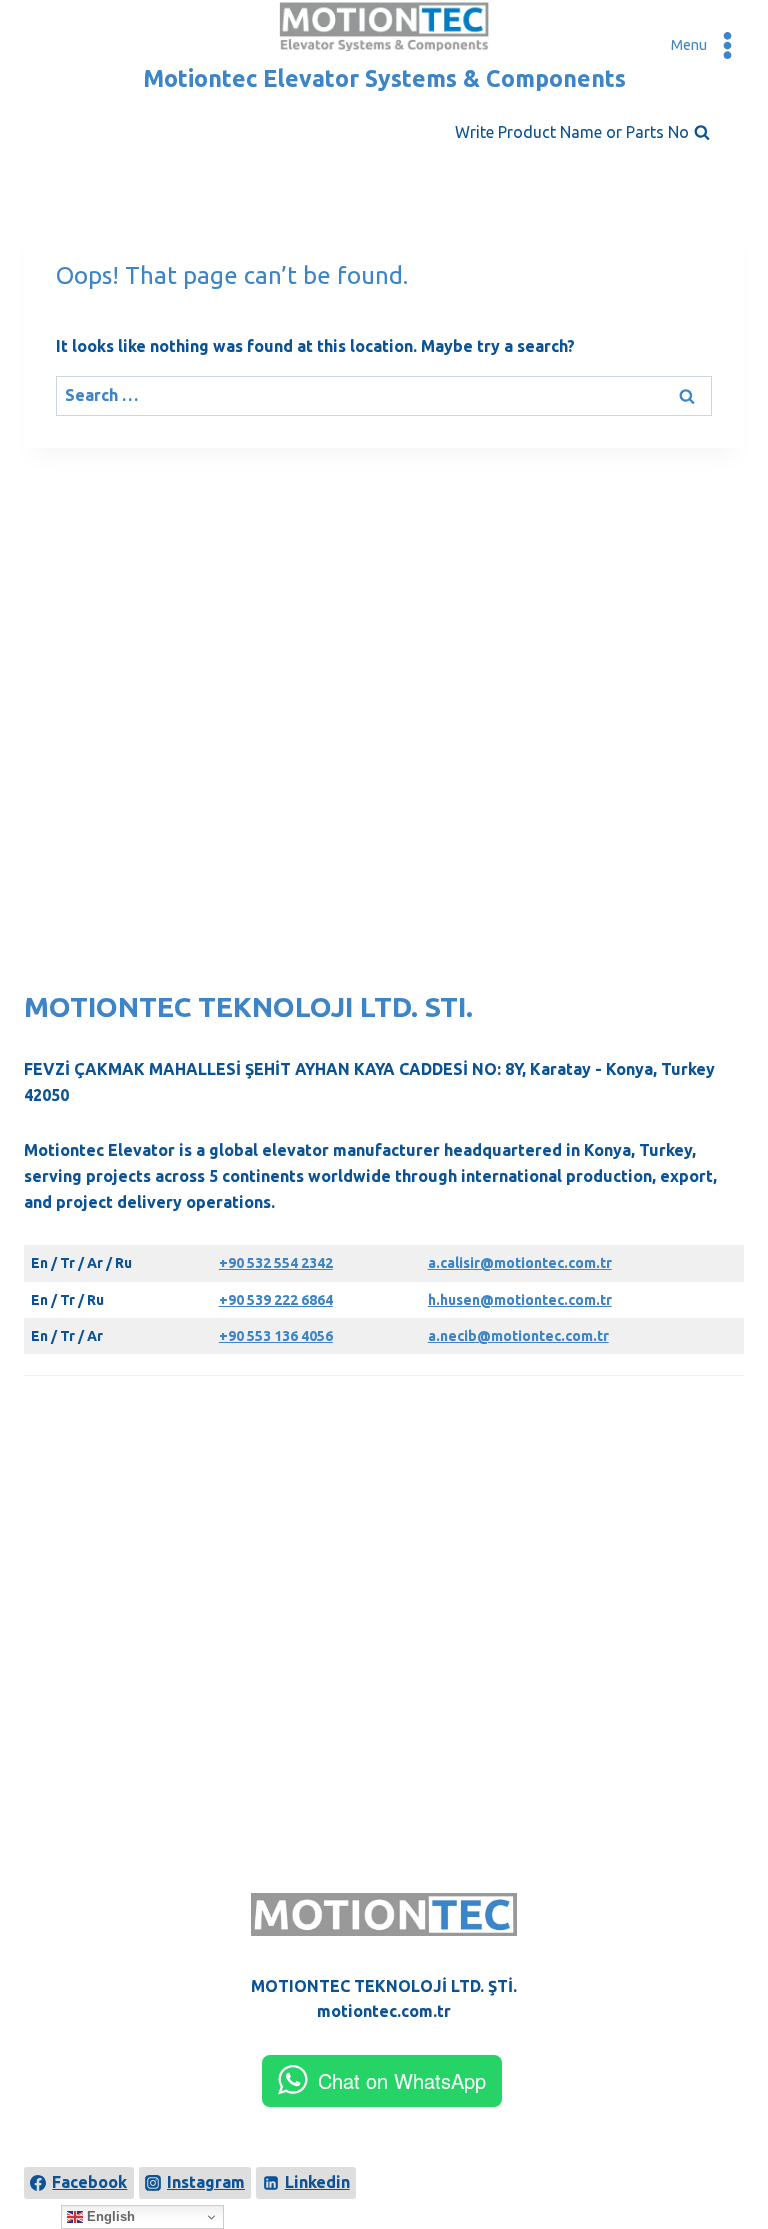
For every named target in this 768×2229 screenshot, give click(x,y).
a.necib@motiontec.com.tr (518, 1336)
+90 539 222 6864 (276, 1300)
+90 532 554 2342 (276, 1263)
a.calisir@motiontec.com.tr (520, 1263)
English (109, 2216)
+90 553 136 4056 (276, 1336)
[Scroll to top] (720, 2141)
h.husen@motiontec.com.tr (520, 1300)
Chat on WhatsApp (402, 2080)
